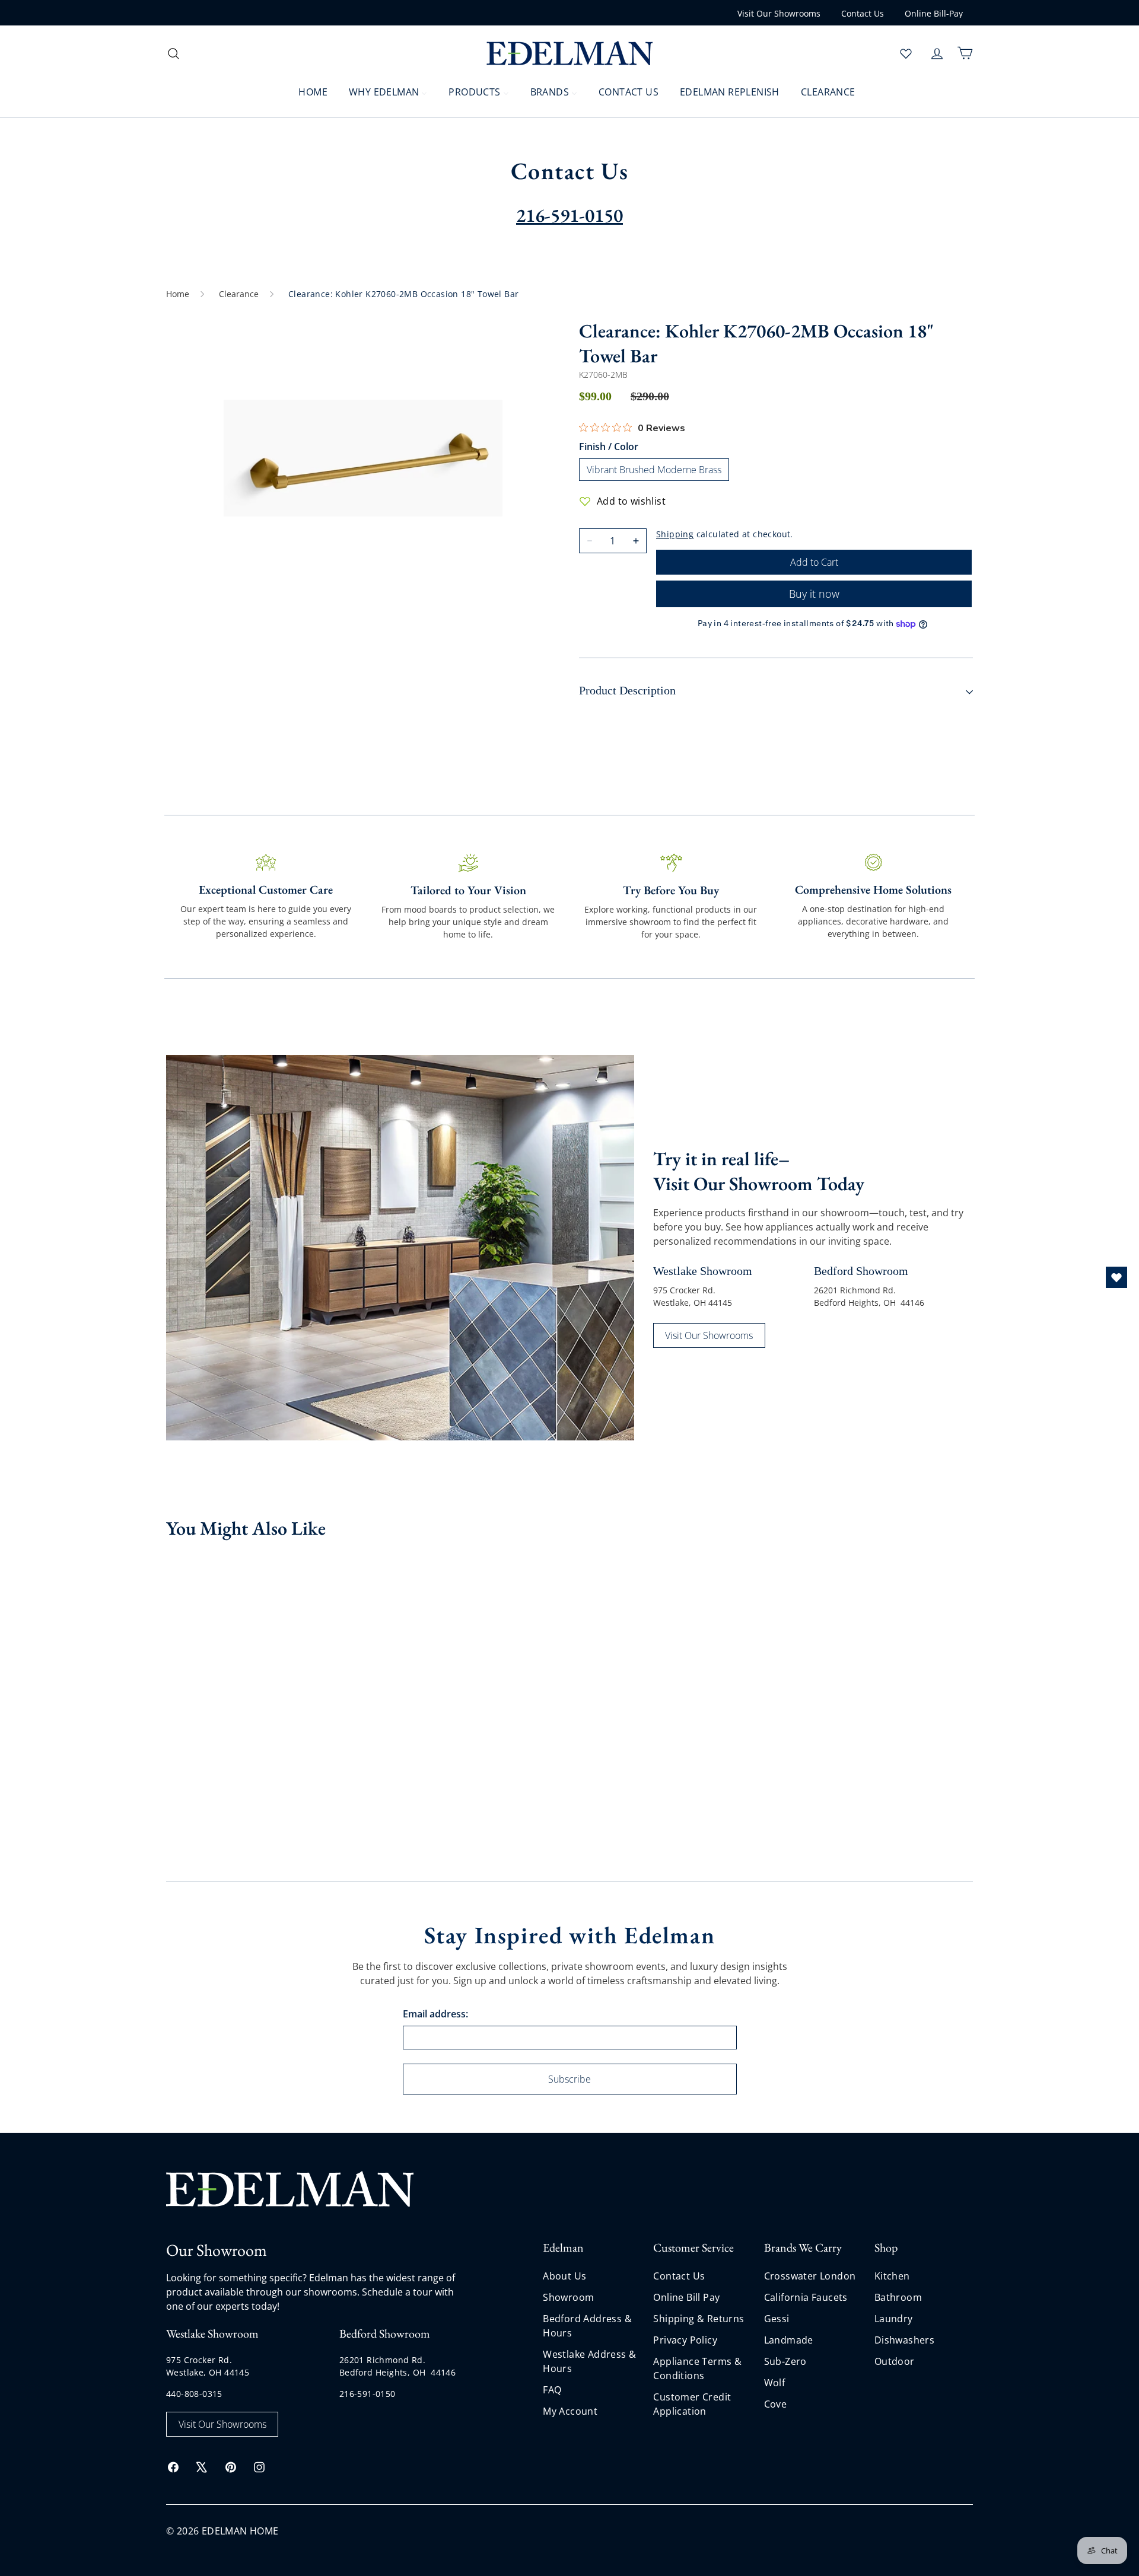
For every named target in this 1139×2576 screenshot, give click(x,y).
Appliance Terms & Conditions (697, 2368)
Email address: (435, 2014)
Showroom (568, 2297)
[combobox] (261, 53)
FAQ (552, 2390)
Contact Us (863, 13)
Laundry (894, 2319)
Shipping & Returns (699, 2319)
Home (178, 294)
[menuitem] (306, 91)
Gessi (777, 2319)
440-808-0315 (194, 2394)
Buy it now (814, 594)
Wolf (775, 2383)
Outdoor (895, 2361)
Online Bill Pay (686, 2297)
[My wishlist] (906, 53)
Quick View (213, 1659)
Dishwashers (904, 2340)
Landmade (789, 2340)
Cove (776, 2404)
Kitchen (892, 2276)
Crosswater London (810, 2276)
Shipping (675, 534)
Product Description (627, 690)
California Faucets (806, 2297)
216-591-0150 (368, 2394)
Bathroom (898, 2297)
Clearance (239, 294)
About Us (564, 2276)
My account (570, 2411)
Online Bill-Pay (934, 13)
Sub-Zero (785, 2361)
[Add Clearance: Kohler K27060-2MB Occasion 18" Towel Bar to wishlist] (275, 1568)
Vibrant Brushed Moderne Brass (654, 470)
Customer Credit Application (692, 2404)
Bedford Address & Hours (587, 2326)
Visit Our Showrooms (779, 13)
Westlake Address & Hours (589, 2361)
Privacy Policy (685, 2340)
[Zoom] (363, 458)
